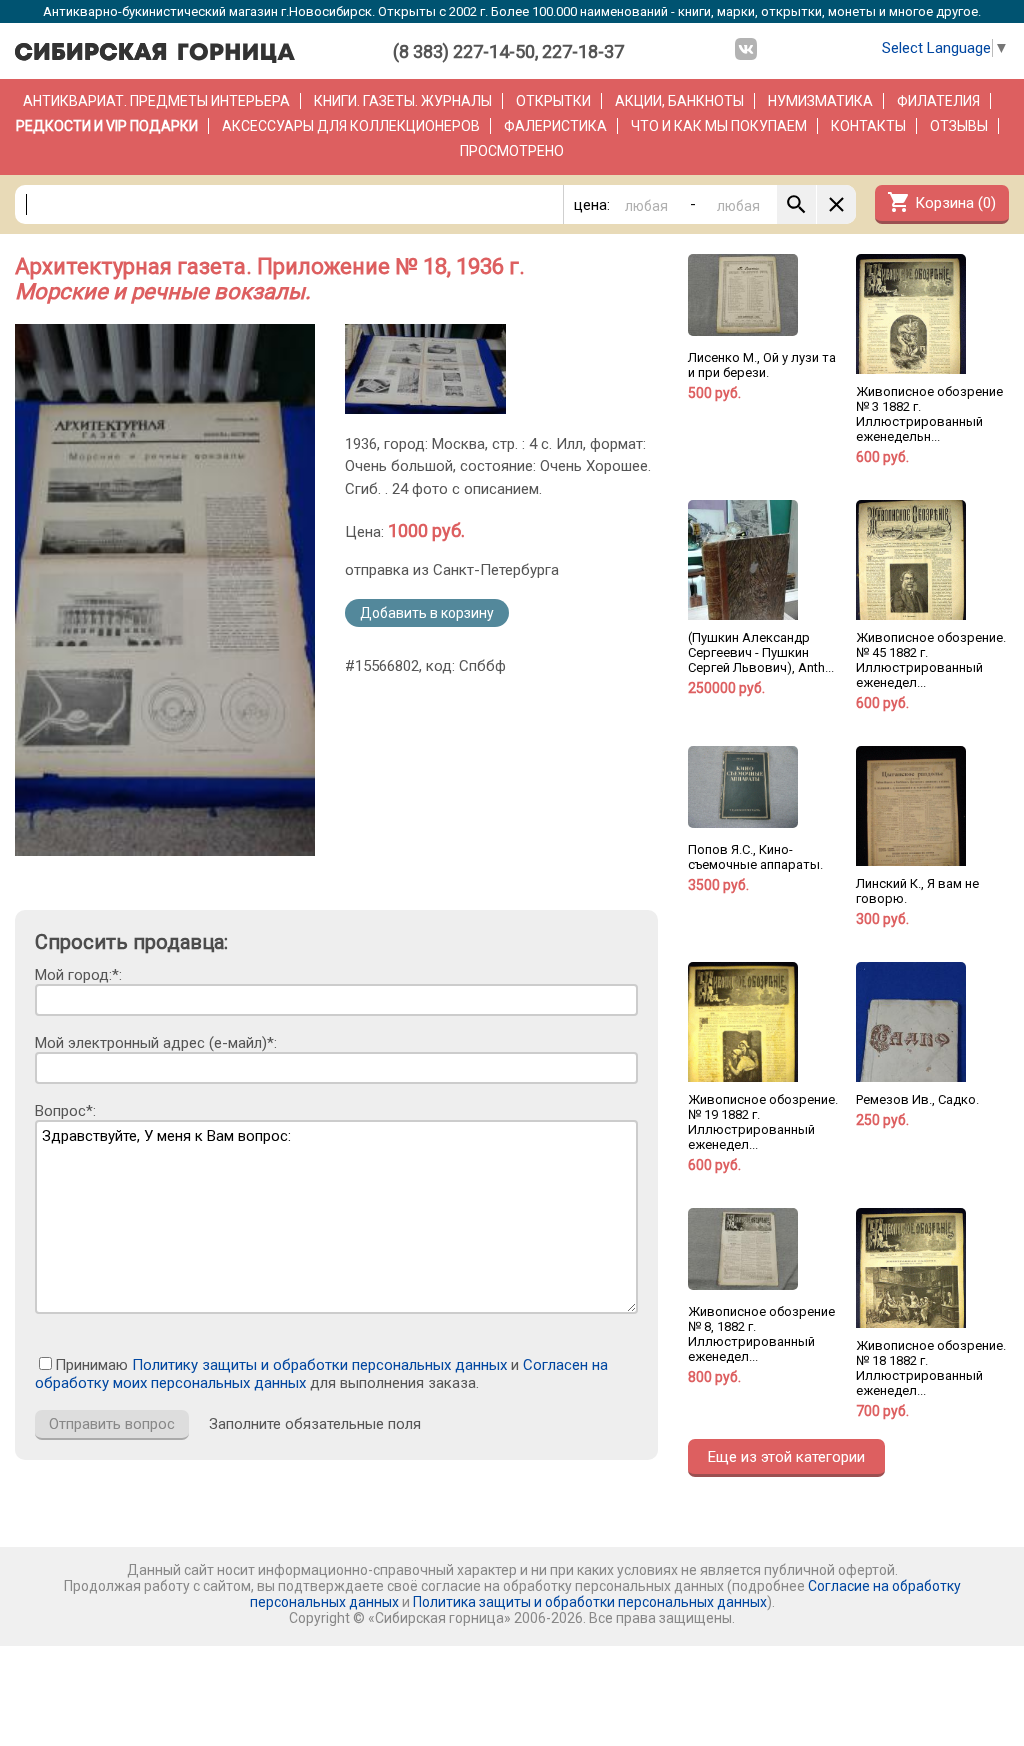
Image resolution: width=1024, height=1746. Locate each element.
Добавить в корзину (427, 613)
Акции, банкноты (679, 101)
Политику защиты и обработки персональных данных (319, 1365)
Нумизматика (820, 101)
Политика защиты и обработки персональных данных (590, 1602)
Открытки (553, 101)
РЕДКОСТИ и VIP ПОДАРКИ (107, 126)
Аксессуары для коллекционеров (351, 126)
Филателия (938, 101)
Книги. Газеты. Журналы (403, 101)
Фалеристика (555, 126)
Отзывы (959, 126)
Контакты (868, 126)
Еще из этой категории (786, 1457)
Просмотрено (512, 151)
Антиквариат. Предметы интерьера (156, 101)
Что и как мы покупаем (719, 126)
